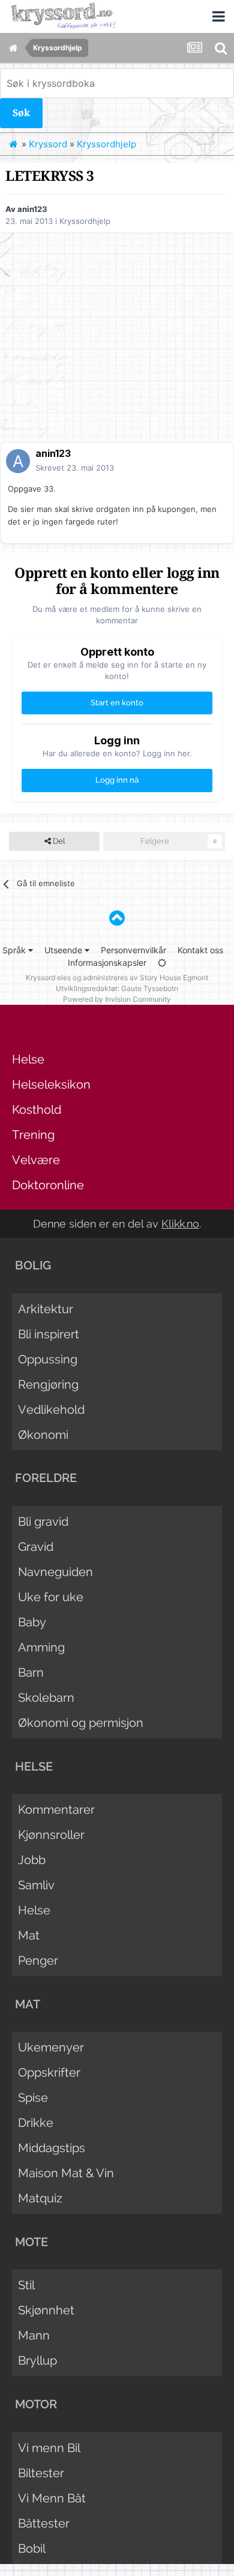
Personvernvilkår (133, 950)
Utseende (64, 950)
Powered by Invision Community (117, 999)
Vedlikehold (51, 1410)
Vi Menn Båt (52, 2498)
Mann (34, 2335)
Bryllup (37, 2360)
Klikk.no (180, 1224)
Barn (31, 1672)
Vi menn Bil (49, 2448)
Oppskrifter (49, 2072)
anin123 (32, 209)
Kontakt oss (200, 950)
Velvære (36, 1160)
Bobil (32, 2548)
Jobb (32, 1860)
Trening (33, 1135)
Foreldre (46, 1478)
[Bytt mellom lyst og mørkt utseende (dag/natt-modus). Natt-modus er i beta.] (162, 963)
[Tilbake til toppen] (117, 918)
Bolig (33, 1265)
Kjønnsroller (51, 1835)
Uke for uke (51, 1597)
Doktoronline (48, 1185)
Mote (31, 2242)
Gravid (36, 1547)
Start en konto (117, 703)
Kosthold (37, 1110)
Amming (41, 1647)
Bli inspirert (49, 1334)
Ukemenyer (51, 2047)
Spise (33, 2098)
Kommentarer (56, 1810)
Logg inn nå (117, 780)
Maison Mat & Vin (66, 2173)
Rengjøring (48, 1384)
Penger (38, 1960)
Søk (21, 113)
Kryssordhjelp (85, 221)
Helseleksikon (51, 1084)
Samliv (36, 1885)
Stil (26, 2285)
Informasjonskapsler (107, 963)
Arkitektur (46, 1309)
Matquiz (40, 2198)
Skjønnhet (46, 2310)
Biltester (41, 2473)
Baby (32, 1622)
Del (58, 841)
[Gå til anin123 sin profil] (18, 461)
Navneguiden (55, 1572)
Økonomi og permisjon (81, 1723)
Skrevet (75, 468)
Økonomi (43, 1435)
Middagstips (52, 2148)
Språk (15, 950)
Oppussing (48, 1359)
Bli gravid (43, 1522)
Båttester (44, 2523)
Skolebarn (46, 1698)
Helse (28, 1059)
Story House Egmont (174, 978)
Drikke (36, 2123)
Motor (36, 2404)
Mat (29, 1935)
